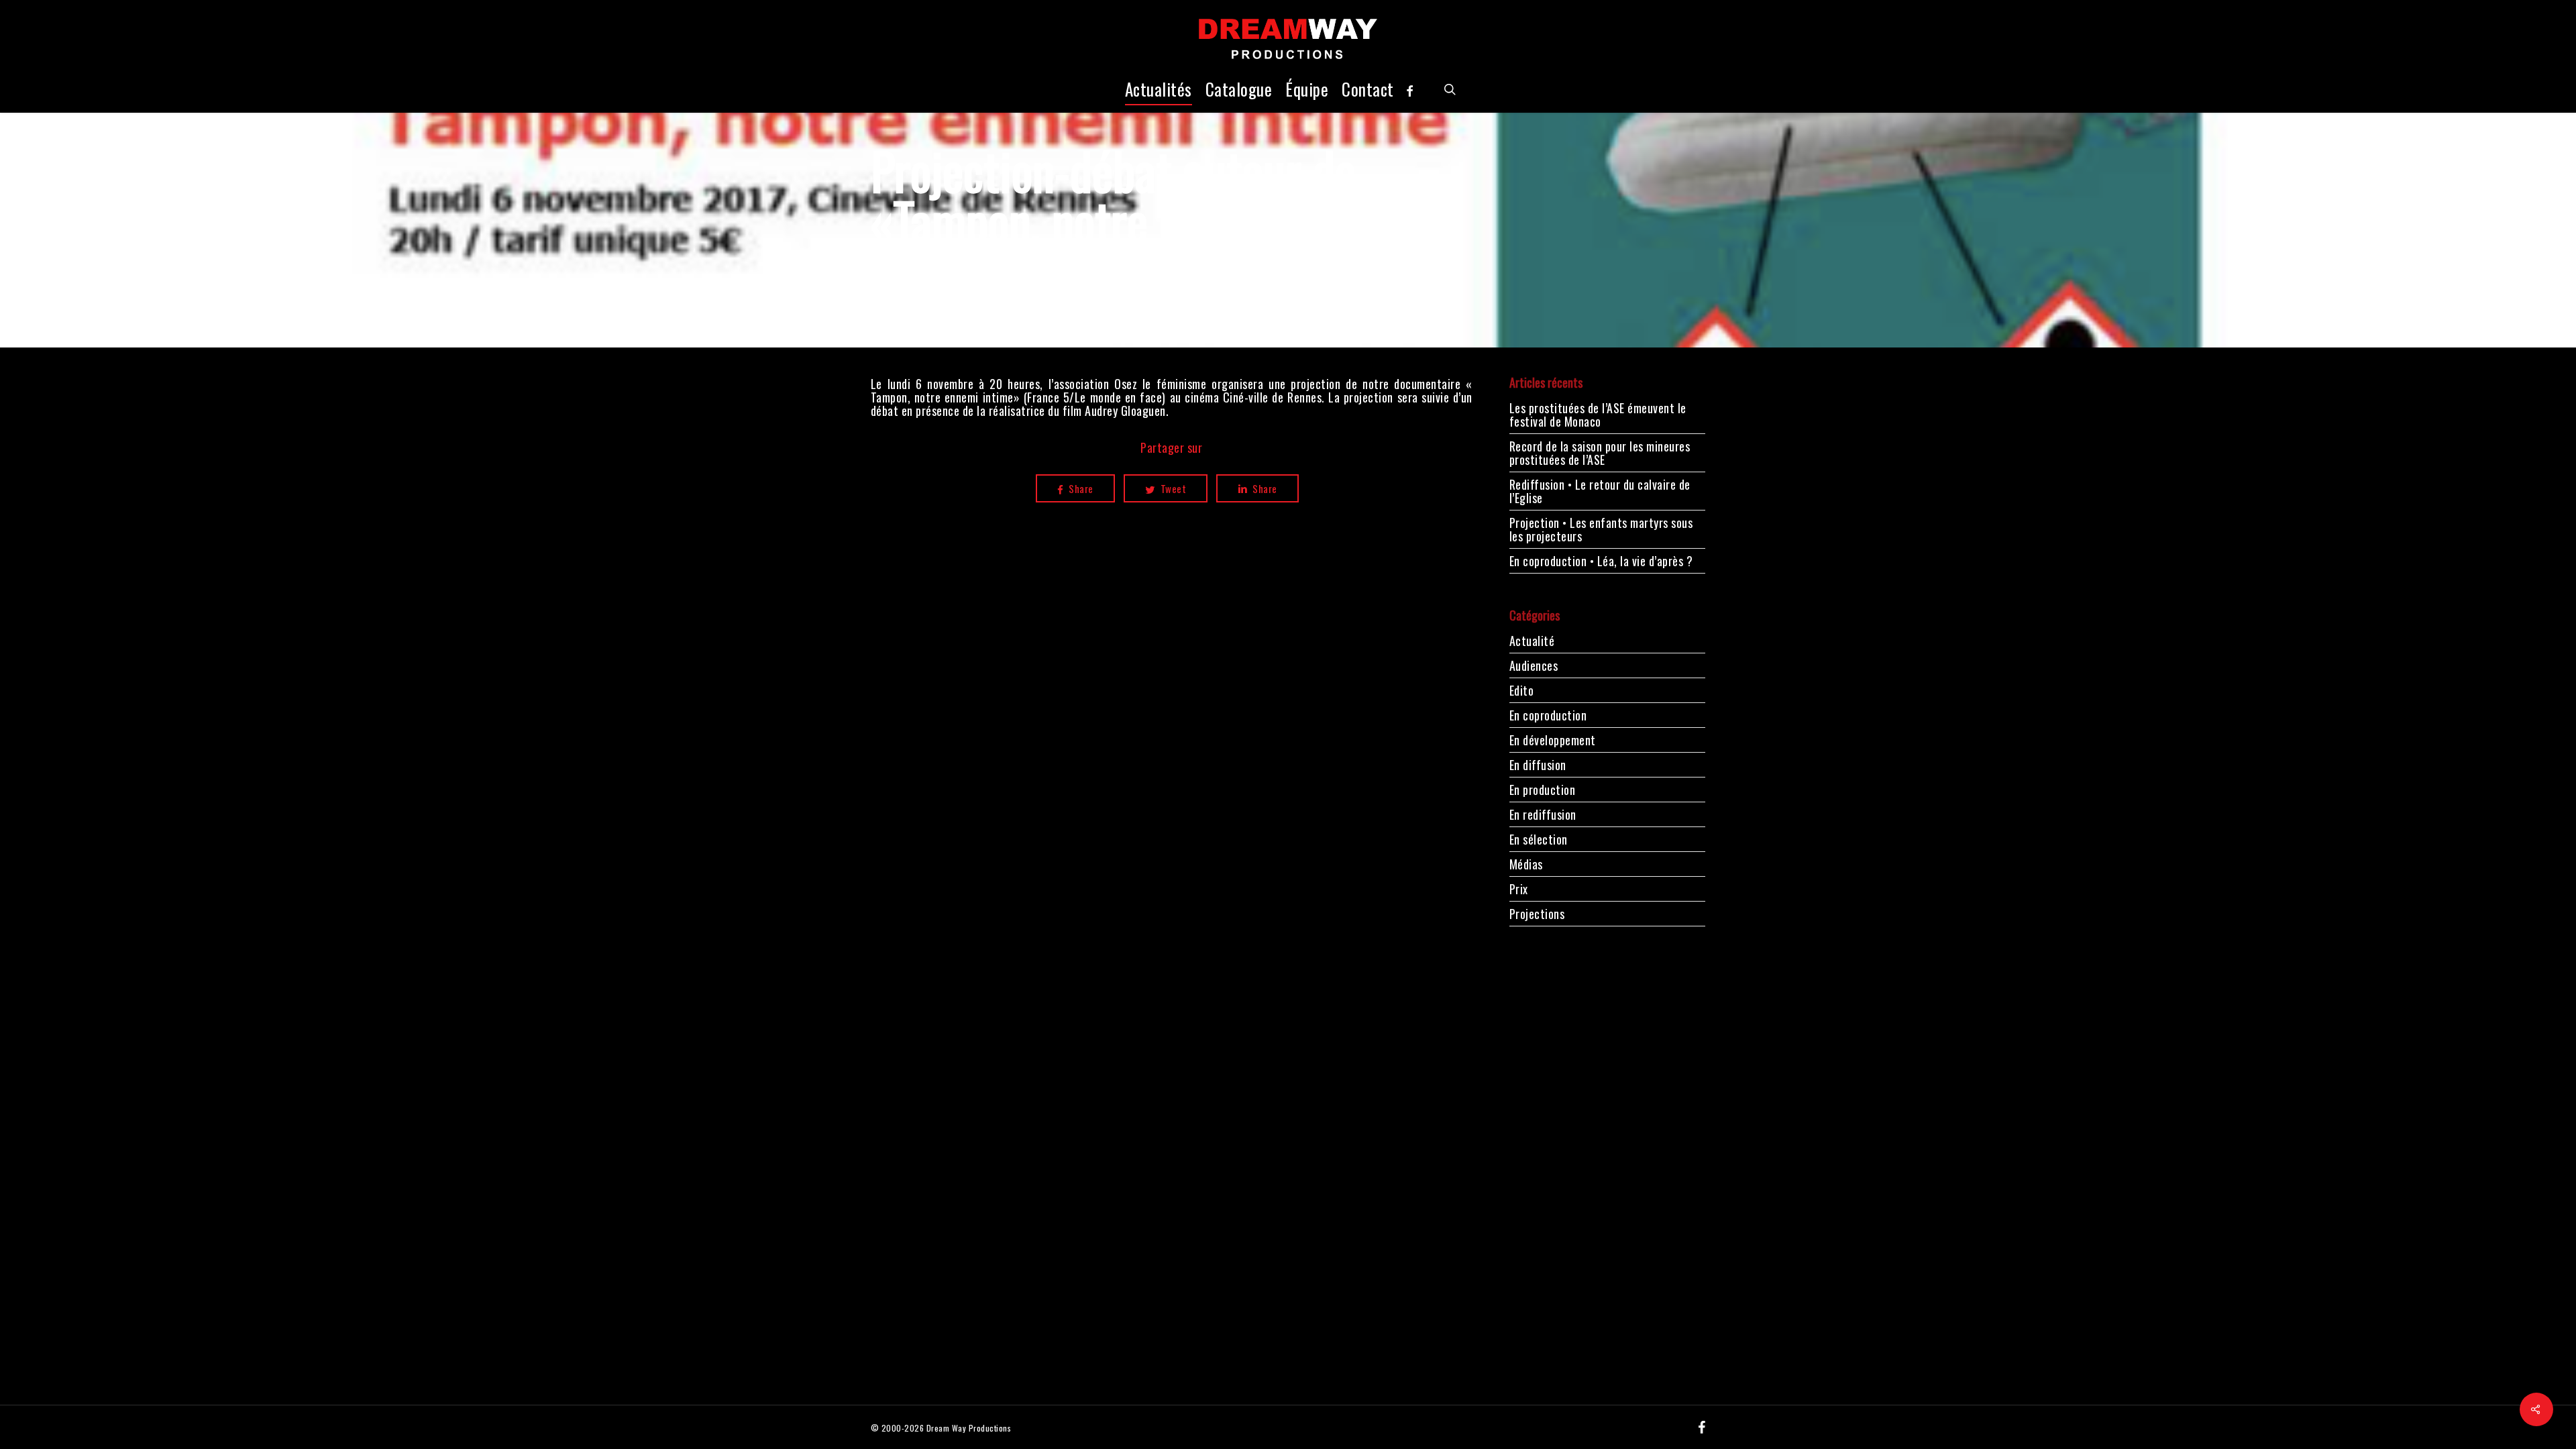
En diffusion (1538, 765)
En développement (1553, 740)
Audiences (1534, 665)
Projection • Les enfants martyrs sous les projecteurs (1601, 529)
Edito (1522, 690)
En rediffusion (1543, 814)
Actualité (1532, 642)
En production (1543, 790)
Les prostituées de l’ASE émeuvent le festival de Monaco (1598, 415)
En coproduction (1548, 715)
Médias (1526, 864)
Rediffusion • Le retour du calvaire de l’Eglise (1600, 491)
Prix (1519, 889)
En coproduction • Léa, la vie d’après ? (1601, 561)
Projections (1537, 914)
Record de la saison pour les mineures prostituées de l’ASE (1600, 453)
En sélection (1539, 839)
